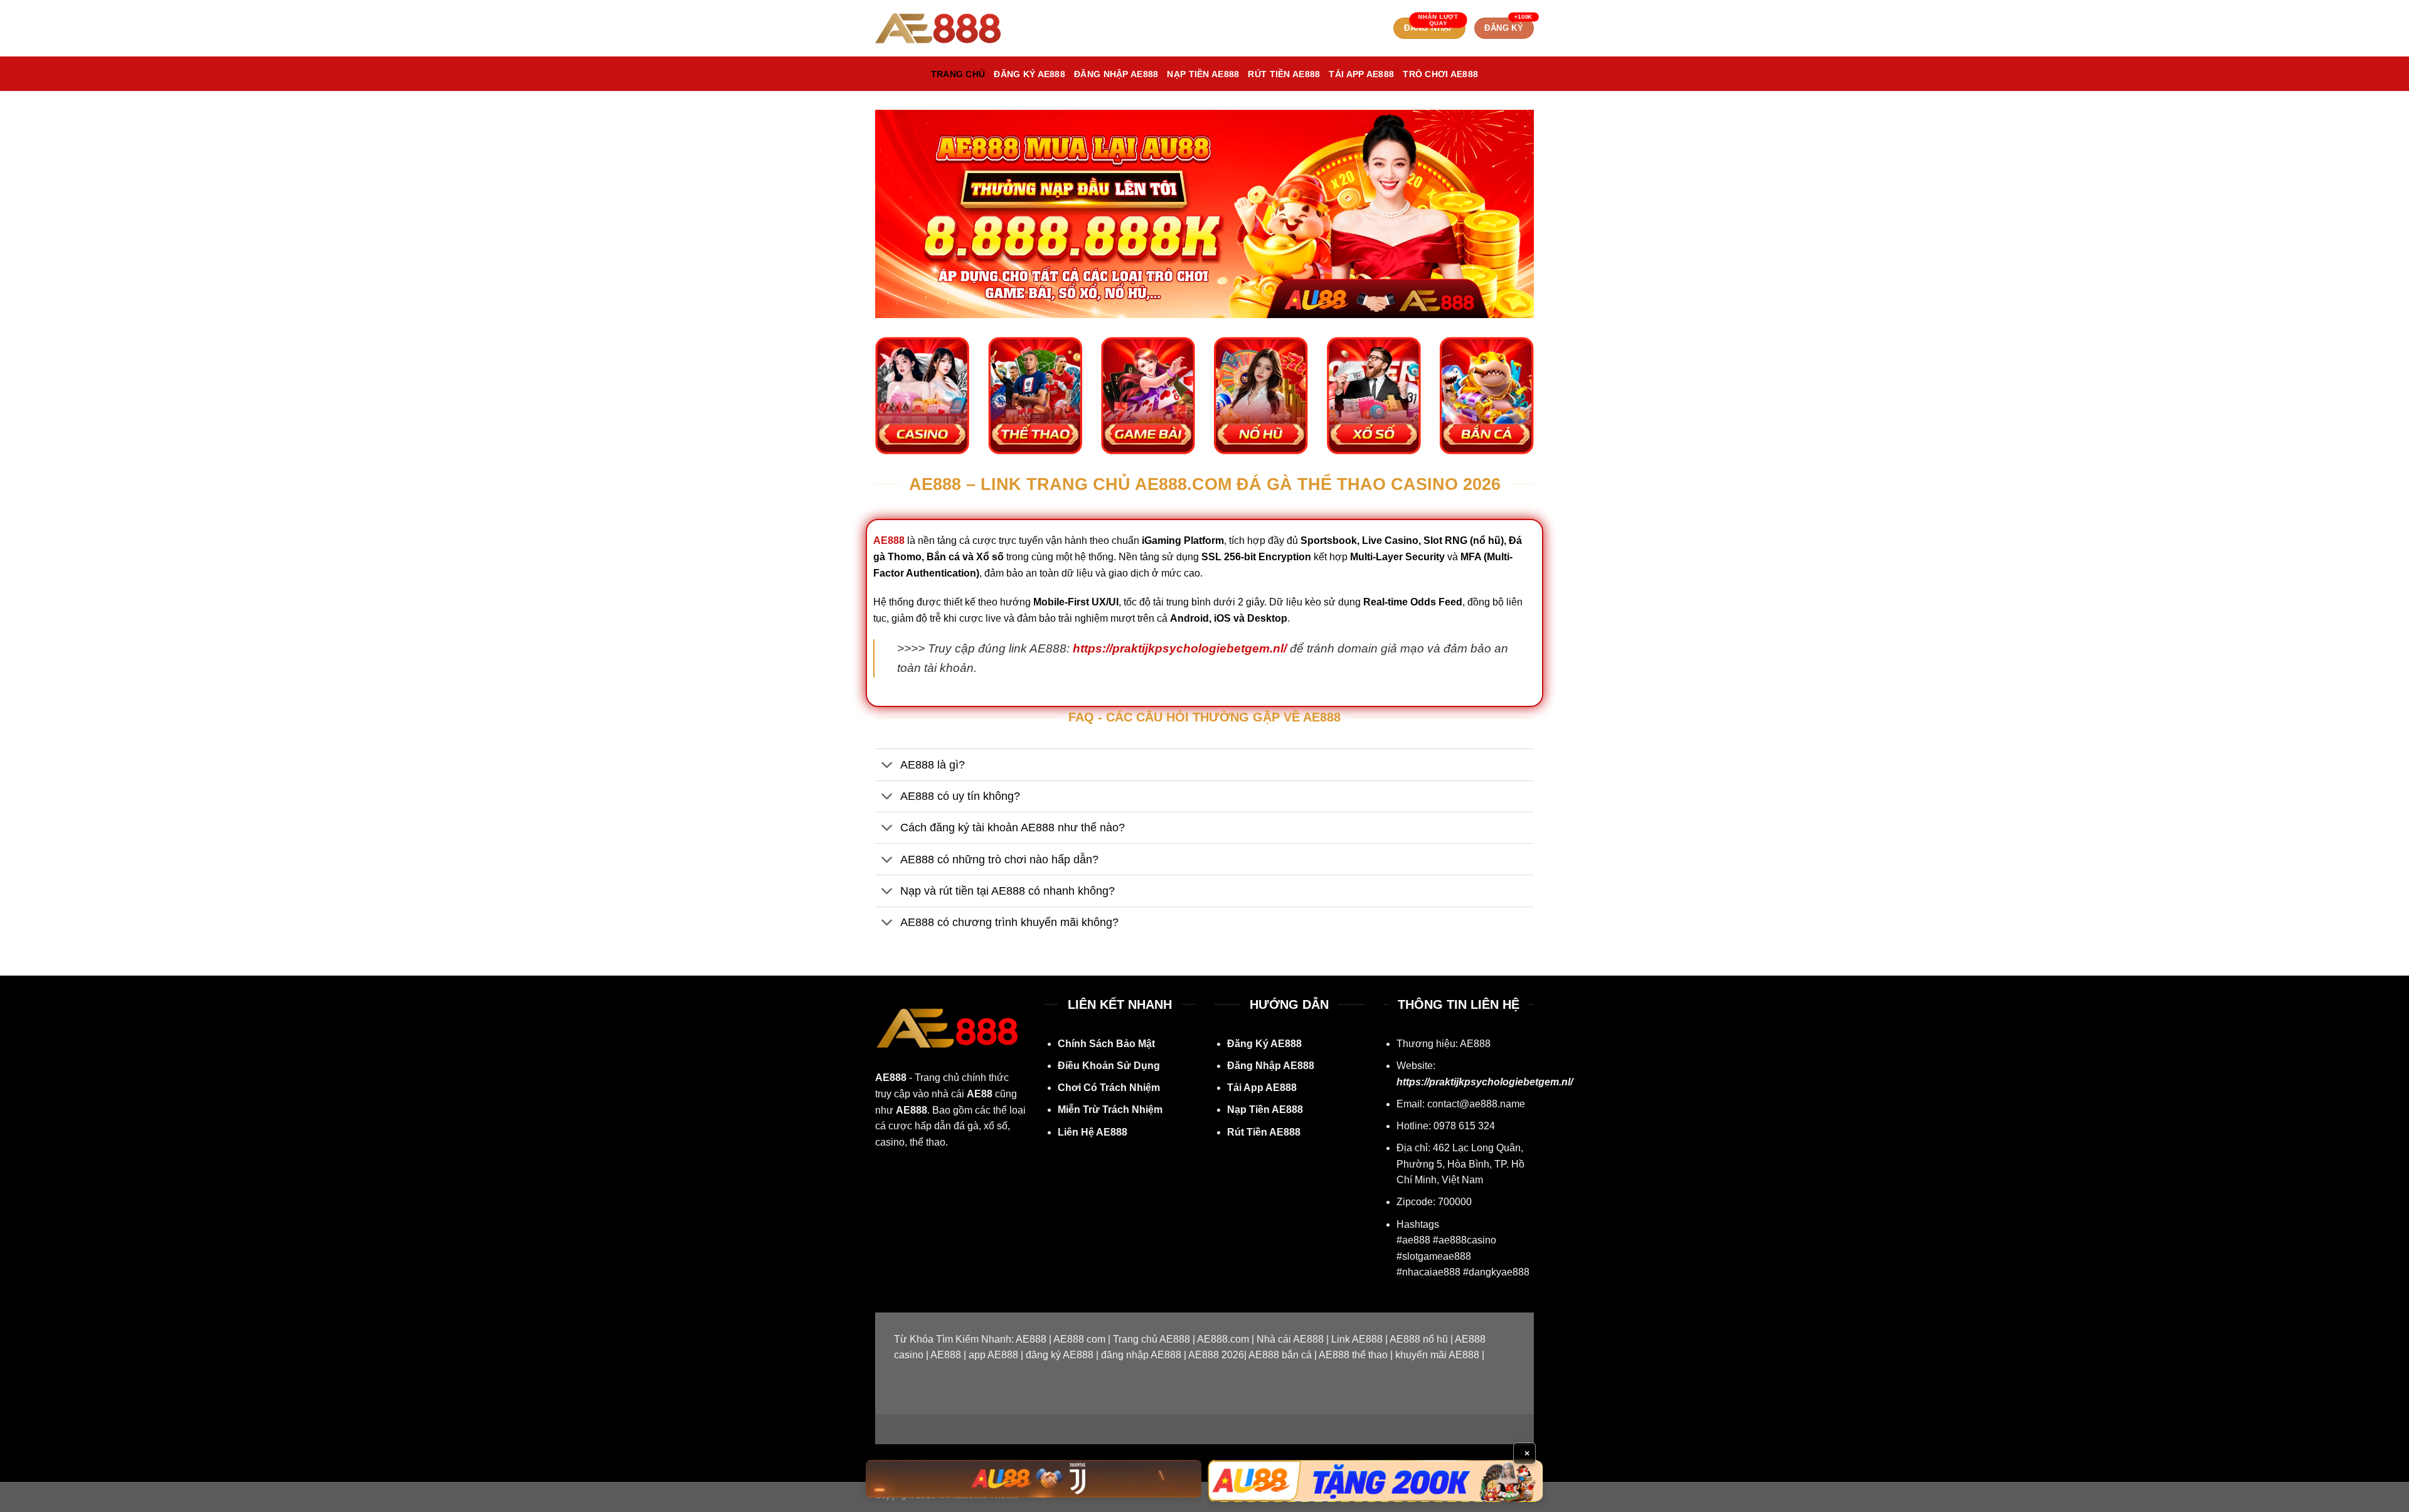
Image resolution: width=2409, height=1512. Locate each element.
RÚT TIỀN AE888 (1284, 74)
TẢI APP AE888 (1361, 74)
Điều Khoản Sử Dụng (1109, 1066)
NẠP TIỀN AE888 (1203, 74)
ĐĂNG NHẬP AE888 (1116, 74)
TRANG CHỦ (958, 74)
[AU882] (1375, 1481)
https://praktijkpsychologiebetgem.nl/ (1180, 648)
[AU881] (1034, 1478)
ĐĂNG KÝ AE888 (1029, 74)
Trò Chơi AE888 (1440, 74)
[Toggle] (887, 766)
